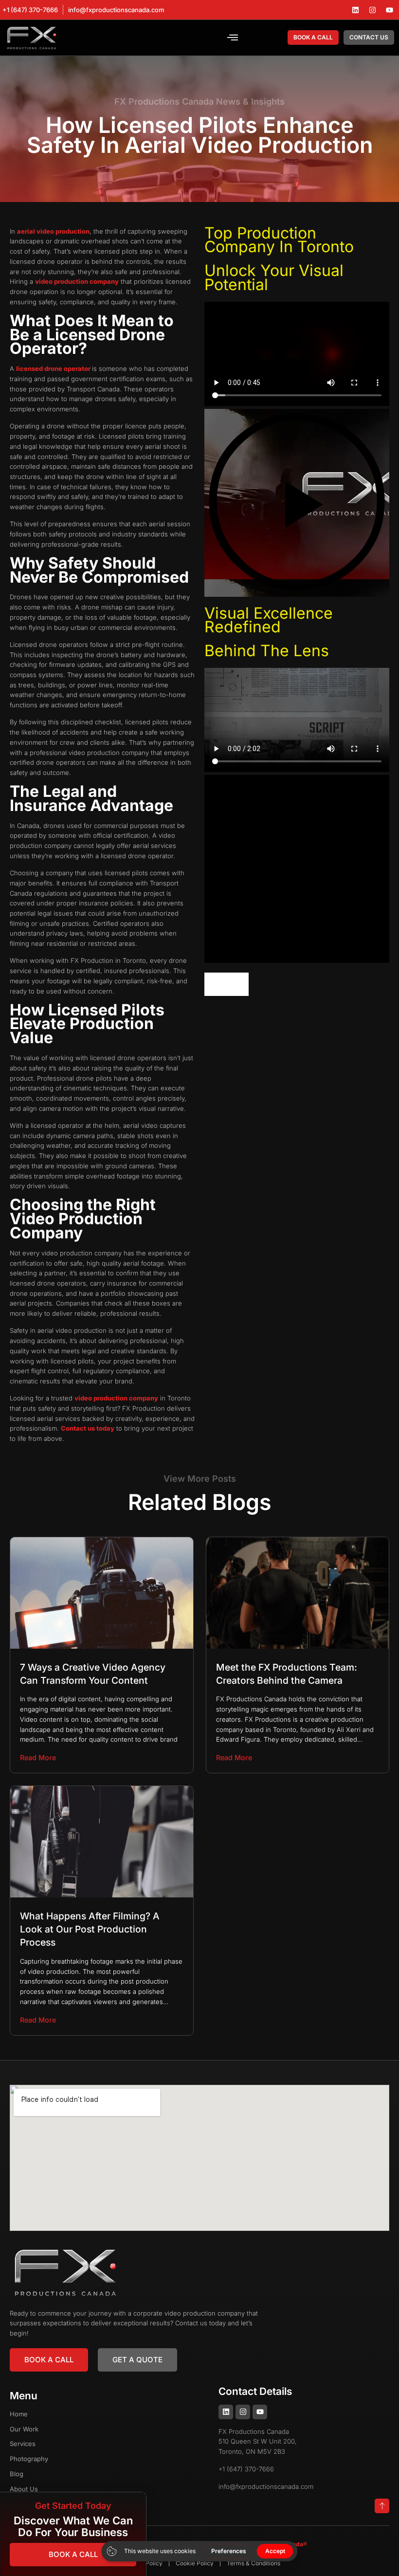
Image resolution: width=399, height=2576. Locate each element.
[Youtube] (389, 10)
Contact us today (88, 1428)
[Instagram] (372, 10)
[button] (233, 37)
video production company (77, 281)
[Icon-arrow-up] (382, 2506)
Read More (38, 1757)
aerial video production (53, 231)
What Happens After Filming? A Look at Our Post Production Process (90, 1929)
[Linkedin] (355, 10)
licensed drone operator (54, 368)
